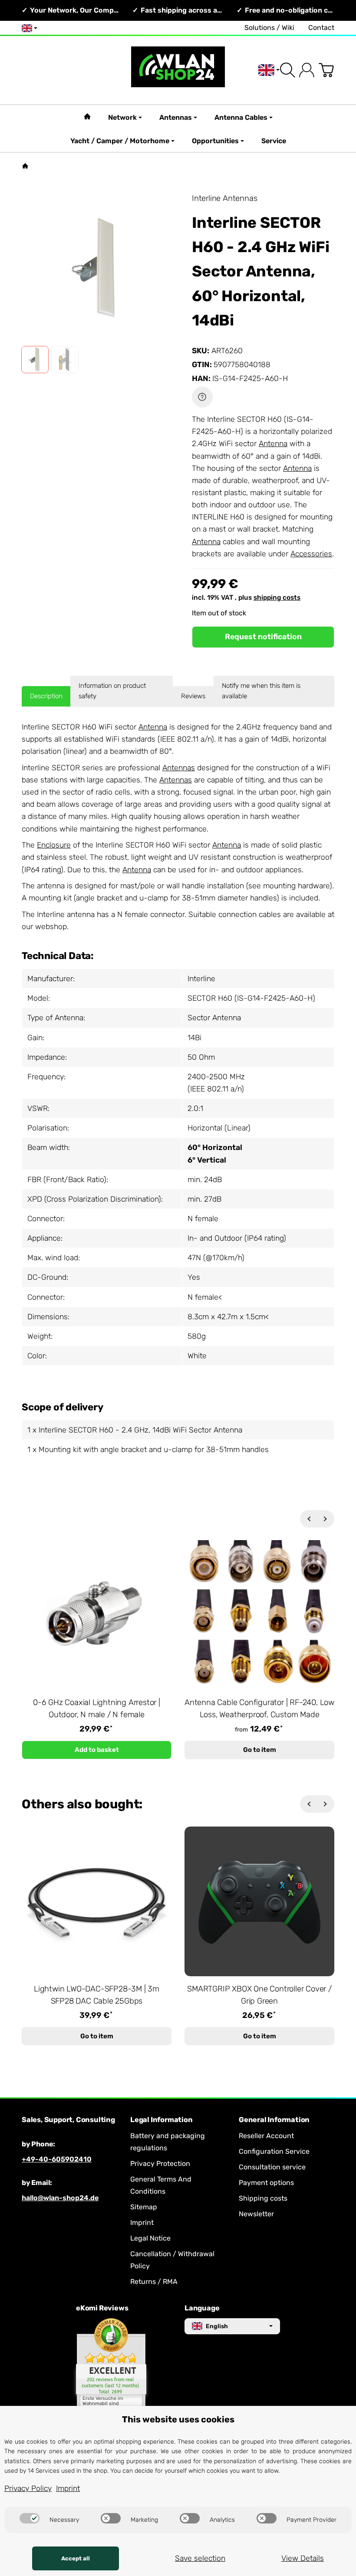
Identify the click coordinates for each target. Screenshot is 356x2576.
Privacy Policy (28, 2488)
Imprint (68, 2488)
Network (122, 117)
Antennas (176, 117)
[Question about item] (202, 397)
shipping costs (277, 598)
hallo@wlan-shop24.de (60, 2198)
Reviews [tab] (193, 696)
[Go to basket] (326, 70)
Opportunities (215, 141)
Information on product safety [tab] (112, 691)
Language (202, 2308)
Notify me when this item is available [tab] (261, 691)
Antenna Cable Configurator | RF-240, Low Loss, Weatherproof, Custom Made (259, 1709)
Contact (321, 28)
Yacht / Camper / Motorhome (120, 141)
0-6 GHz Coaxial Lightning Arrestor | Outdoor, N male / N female (97, 1709)
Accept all (76, 2558)
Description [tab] (46, 696)
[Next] (326, 1519)
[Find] (288, 70)
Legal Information (162, 2120)
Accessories (311, 554)
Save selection (200, 2558)
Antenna (273, 444)
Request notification (263, 637)
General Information (274, 2120)
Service (274, 141)
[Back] (309, 1519)
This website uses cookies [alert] (178, 2419)
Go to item (260, 1750)
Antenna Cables (241, 117)
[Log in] (307, 70)
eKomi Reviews (102, 2308)
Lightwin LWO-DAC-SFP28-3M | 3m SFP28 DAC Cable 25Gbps (97, 1995)
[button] (35, 360)
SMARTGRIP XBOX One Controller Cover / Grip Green (259, 1995)
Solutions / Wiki (269, 28)
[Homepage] (25, 166)
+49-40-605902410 (57, 2159)
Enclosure (54, 845)
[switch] (30, 2518)
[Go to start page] (178, 70)
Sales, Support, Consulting (68, 2120)
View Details (303, 2558)
